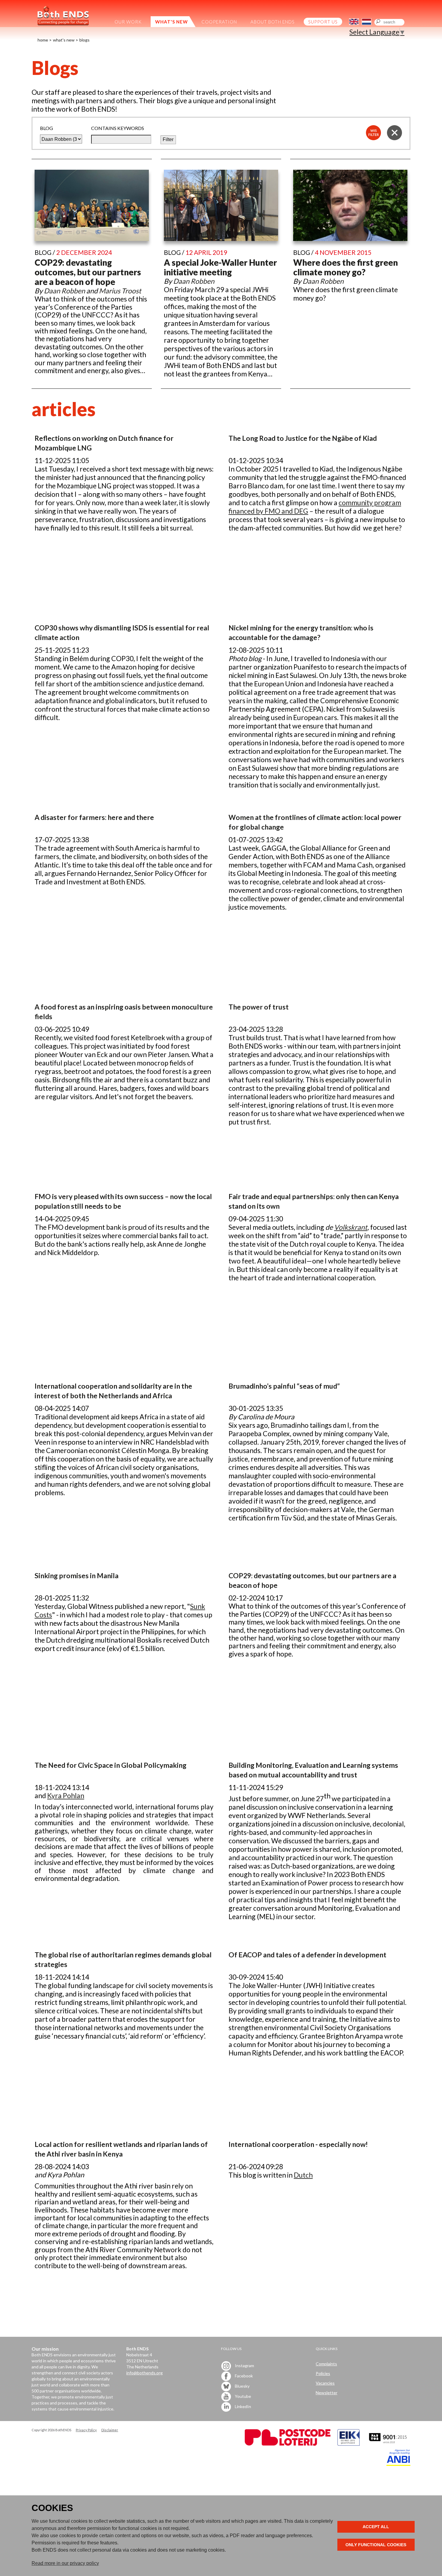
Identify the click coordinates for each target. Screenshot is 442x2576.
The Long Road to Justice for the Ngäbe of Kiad (303, 438)
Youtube (242, 2396)
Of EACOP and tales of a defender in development (307, 1955)
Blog (46, 128)
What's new (64, 40)
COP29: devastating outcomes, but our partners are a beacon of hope (88, 272)
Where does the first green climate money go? (345, 267)
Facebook (243, 2376)
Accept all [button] (376, 2527)
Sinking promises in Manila (77, 1576)
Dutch (303, 2175)
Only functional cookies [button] (376, 2545)
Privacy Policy (86, 2430)
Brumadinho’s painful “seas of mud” (284, 1386)
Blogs (84, 40)
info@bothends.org (144, 2373)
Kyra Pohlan (66, 1795)
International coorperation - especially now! (298, 2144)
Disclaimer (110, 2430)
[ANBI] (398, 2464)
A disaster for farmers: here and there (94, 817)
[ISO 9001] (348, 2444)
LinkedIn (242, 2406)
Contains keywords (118, 128)
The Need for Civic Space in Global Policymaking (110, 1765)
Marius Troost (120, 291)
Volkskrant (351, 1227)
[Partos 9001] (388, 2444)
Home (43, 40)
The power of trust (259, 1007)
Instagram (244, 2366)
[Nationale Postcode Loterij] (288, 2444)
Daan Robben (64, 291)
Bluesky (242, 2386)
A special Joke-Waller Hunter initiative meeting (220, 267)
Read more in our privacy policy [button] (65, 2563)
